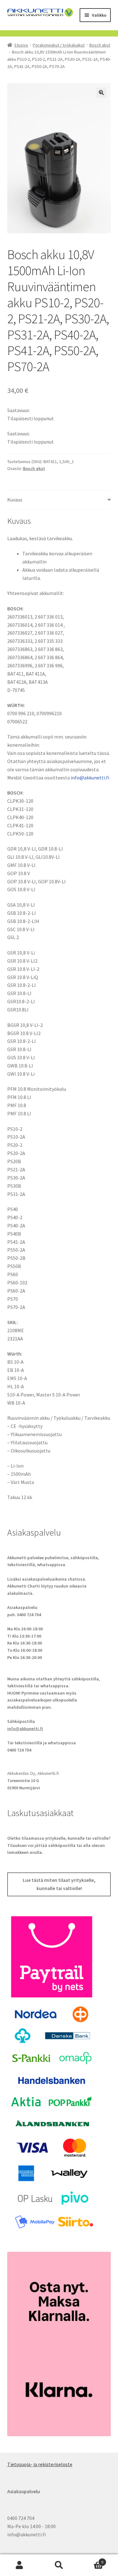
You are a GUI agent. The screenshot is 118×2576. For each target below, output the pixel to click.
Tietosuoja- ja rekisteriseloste (40, 2464)
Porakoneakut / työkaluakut (59, 45)
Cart (91, 2560)
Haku (59, 2565)
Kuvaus (15, 500)
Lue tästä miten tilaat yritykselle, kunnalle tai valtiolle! (59, 1884)
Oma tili (20, 2565)
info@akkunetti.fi (90, 778)
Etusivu (21, 45)
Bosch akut (100, 45)
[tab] (59, 500)
